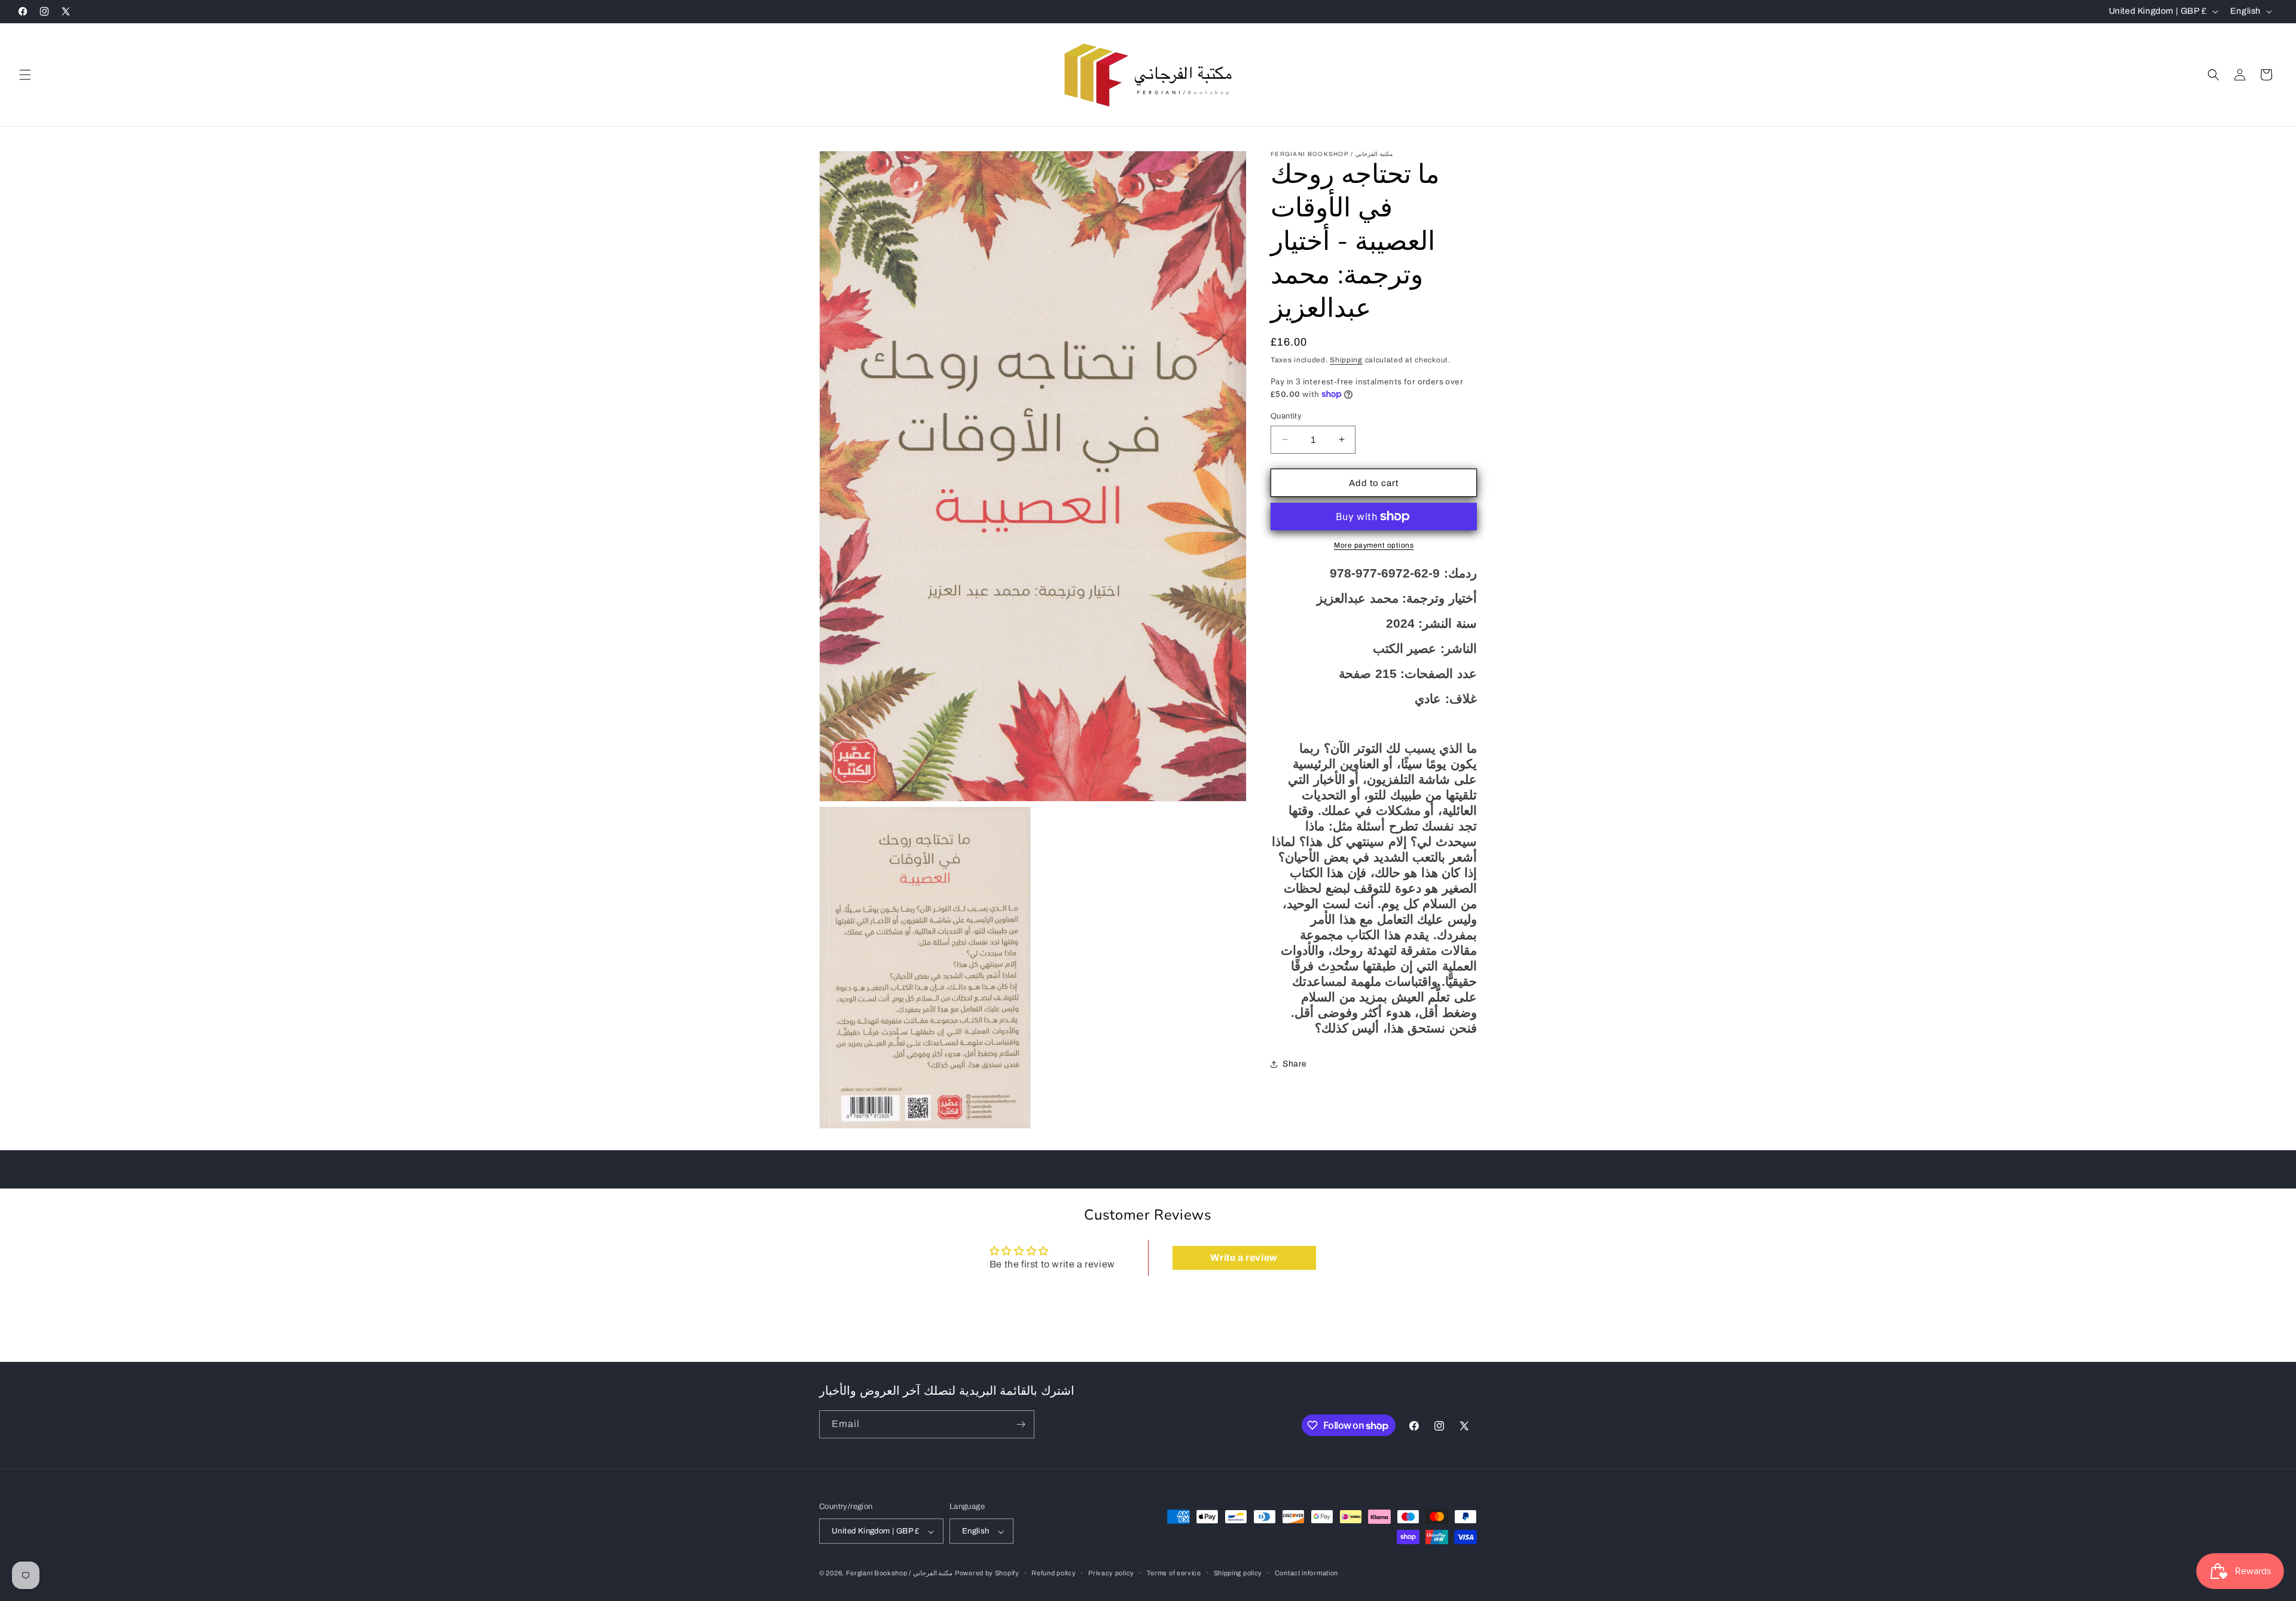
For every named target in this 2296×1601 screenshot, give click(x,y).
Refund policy (1054, 1573)
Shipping (1346, 360)
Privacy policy (1111, 1573)
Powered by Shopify (987, 1573)
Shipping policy (1238, 1573)
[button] (25, 75)
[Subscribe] (1021, 1424)
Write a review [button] (1244, 1258)
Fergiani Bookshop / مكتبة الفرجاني (900, 1573)
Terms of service (1174, 1573)
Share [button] (1295, 1064)
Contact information (1306, 1573)
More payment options (1374, 545)
